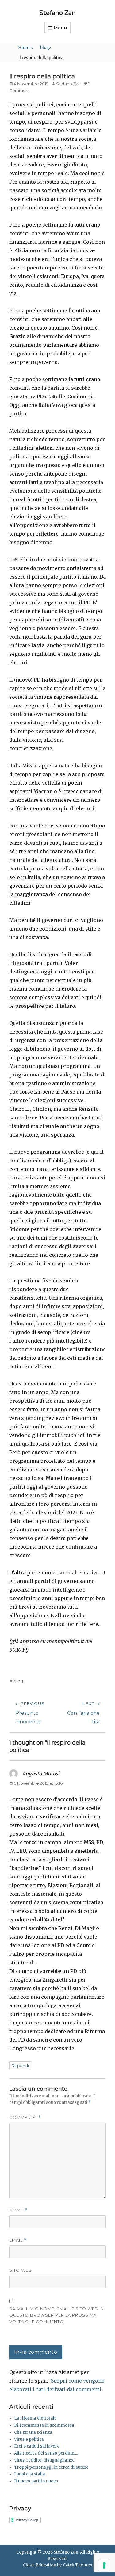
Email (18, 2240)
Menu (60, 28)
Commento (25, 2117)
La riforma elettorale (35, 2418)
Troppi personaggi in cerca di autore (51, 2467)
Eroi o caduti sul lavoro (37, 2446)
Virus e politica (29, 2439)
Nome (18, 2210)
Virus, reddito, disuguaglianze (44, 2460)
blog (46, 48)
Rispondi (20, 2066)
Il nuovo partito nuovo (36, 2481)
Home (26, 48)
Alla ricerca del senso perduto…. (46, 2453)
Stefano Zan (57, 13)
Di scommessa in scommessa (44, 2425)
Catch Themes (77, 2565)
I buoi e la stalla (30, 2474)
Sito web (21, 2270)
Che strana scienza (33, 2432)
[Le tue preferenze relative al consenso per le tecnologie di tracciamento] (104, 2565)
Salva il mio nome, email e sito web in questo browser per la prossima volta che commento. (57, 2315)
